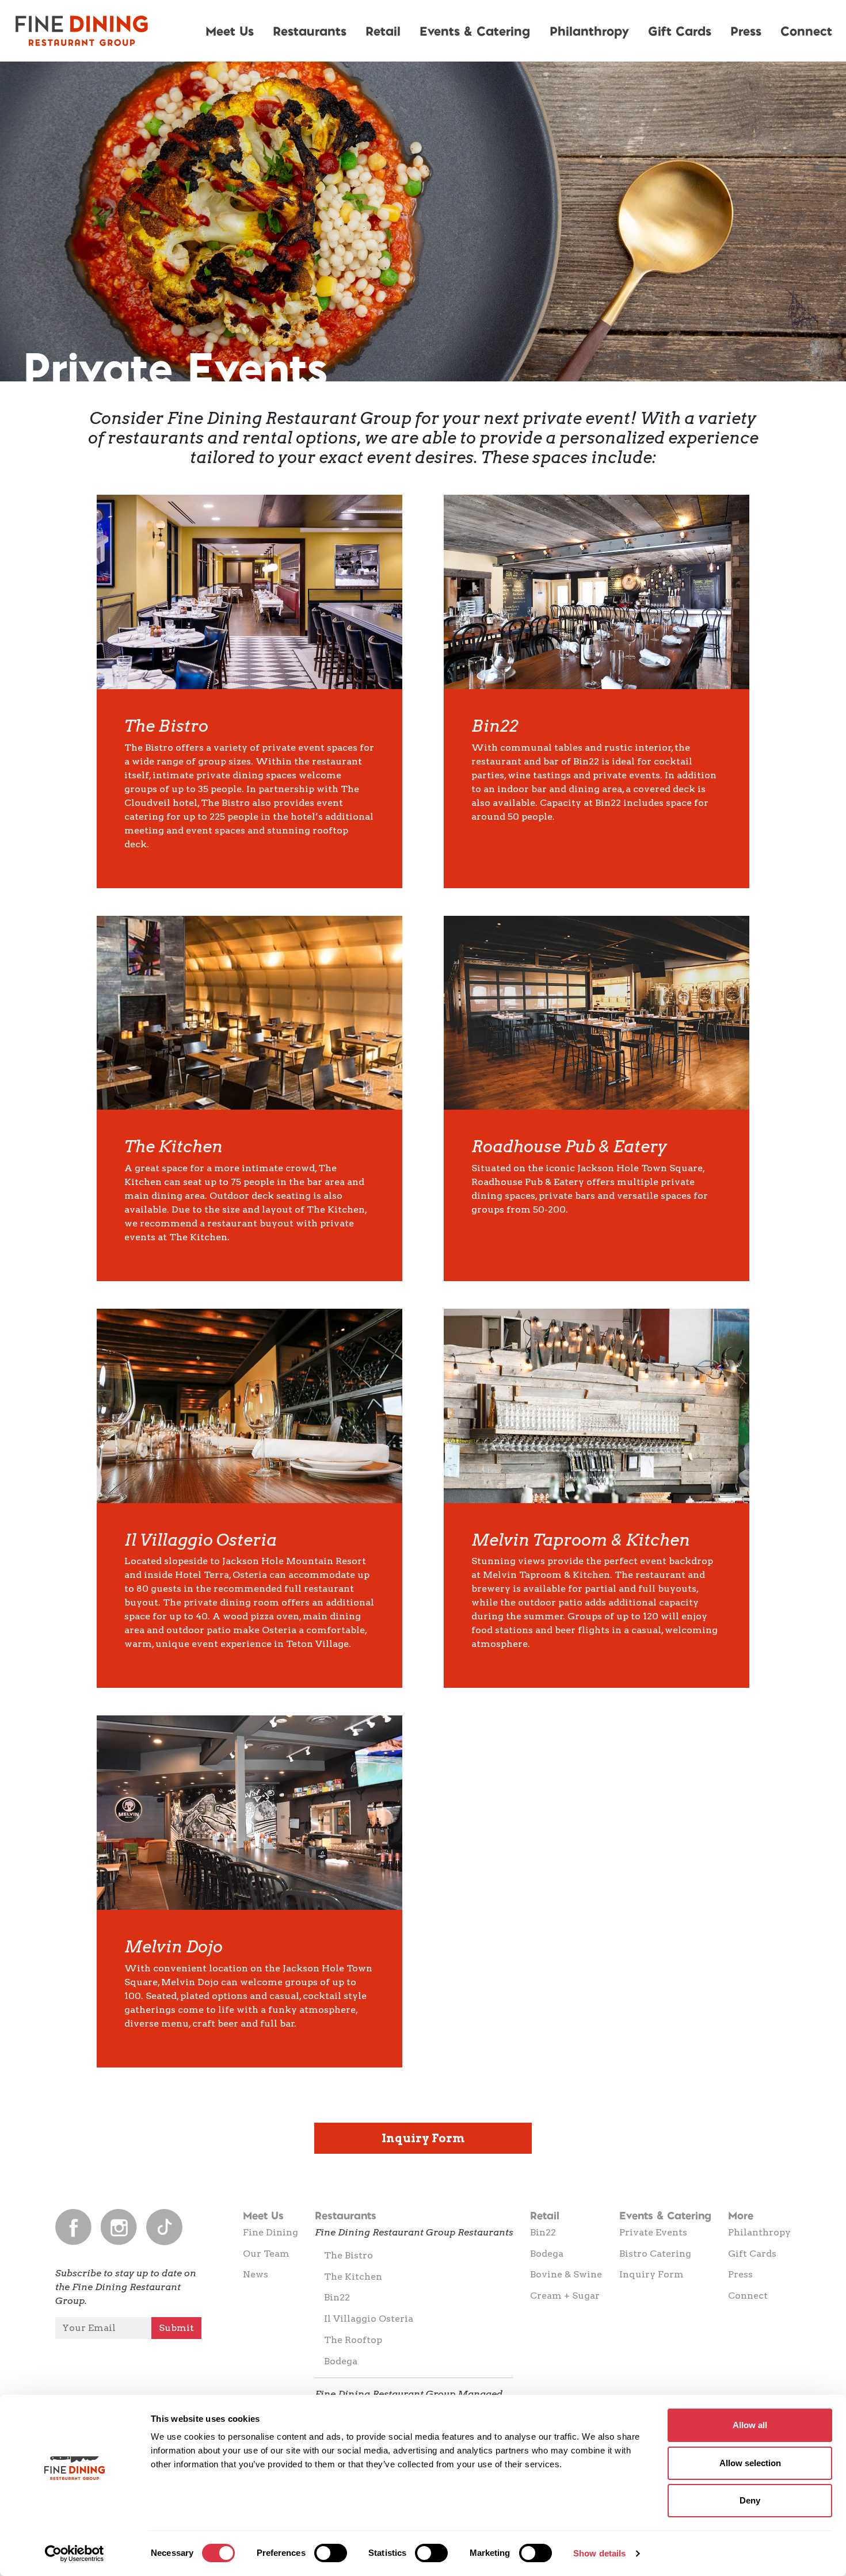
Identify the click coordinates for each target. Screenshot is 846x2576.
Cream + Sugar (565, 2296)
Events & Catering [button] (475, 30)
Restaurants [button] (310, 30)
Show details (599, 2553)
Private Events (653, 2232)
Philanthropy (589, 30)
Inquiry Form (423, 2138)
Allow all (750, 2425)
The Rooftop (353, 2340)
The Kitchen (353, 2277)
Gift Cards (680, 30)
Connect (748, 2296)
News (256, 2274)
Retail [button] (383, 30)
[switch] (331, 2553)
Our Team (266, 2254)
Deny (750, 2500)
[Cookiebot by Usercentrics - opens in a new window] (75, 2554)
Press (746, 30)
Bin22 (337, 2297)
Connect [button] (806, 30)
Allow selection (750, 2463)
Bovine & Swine (566, 2274)
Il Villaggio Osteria (369, 2319)
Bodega (341, 2361)
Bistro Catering (655, 2254)
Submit (176, 2328)
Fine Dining (270, 2232)
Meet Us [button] (230, 30)
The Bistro (348, 2255)
